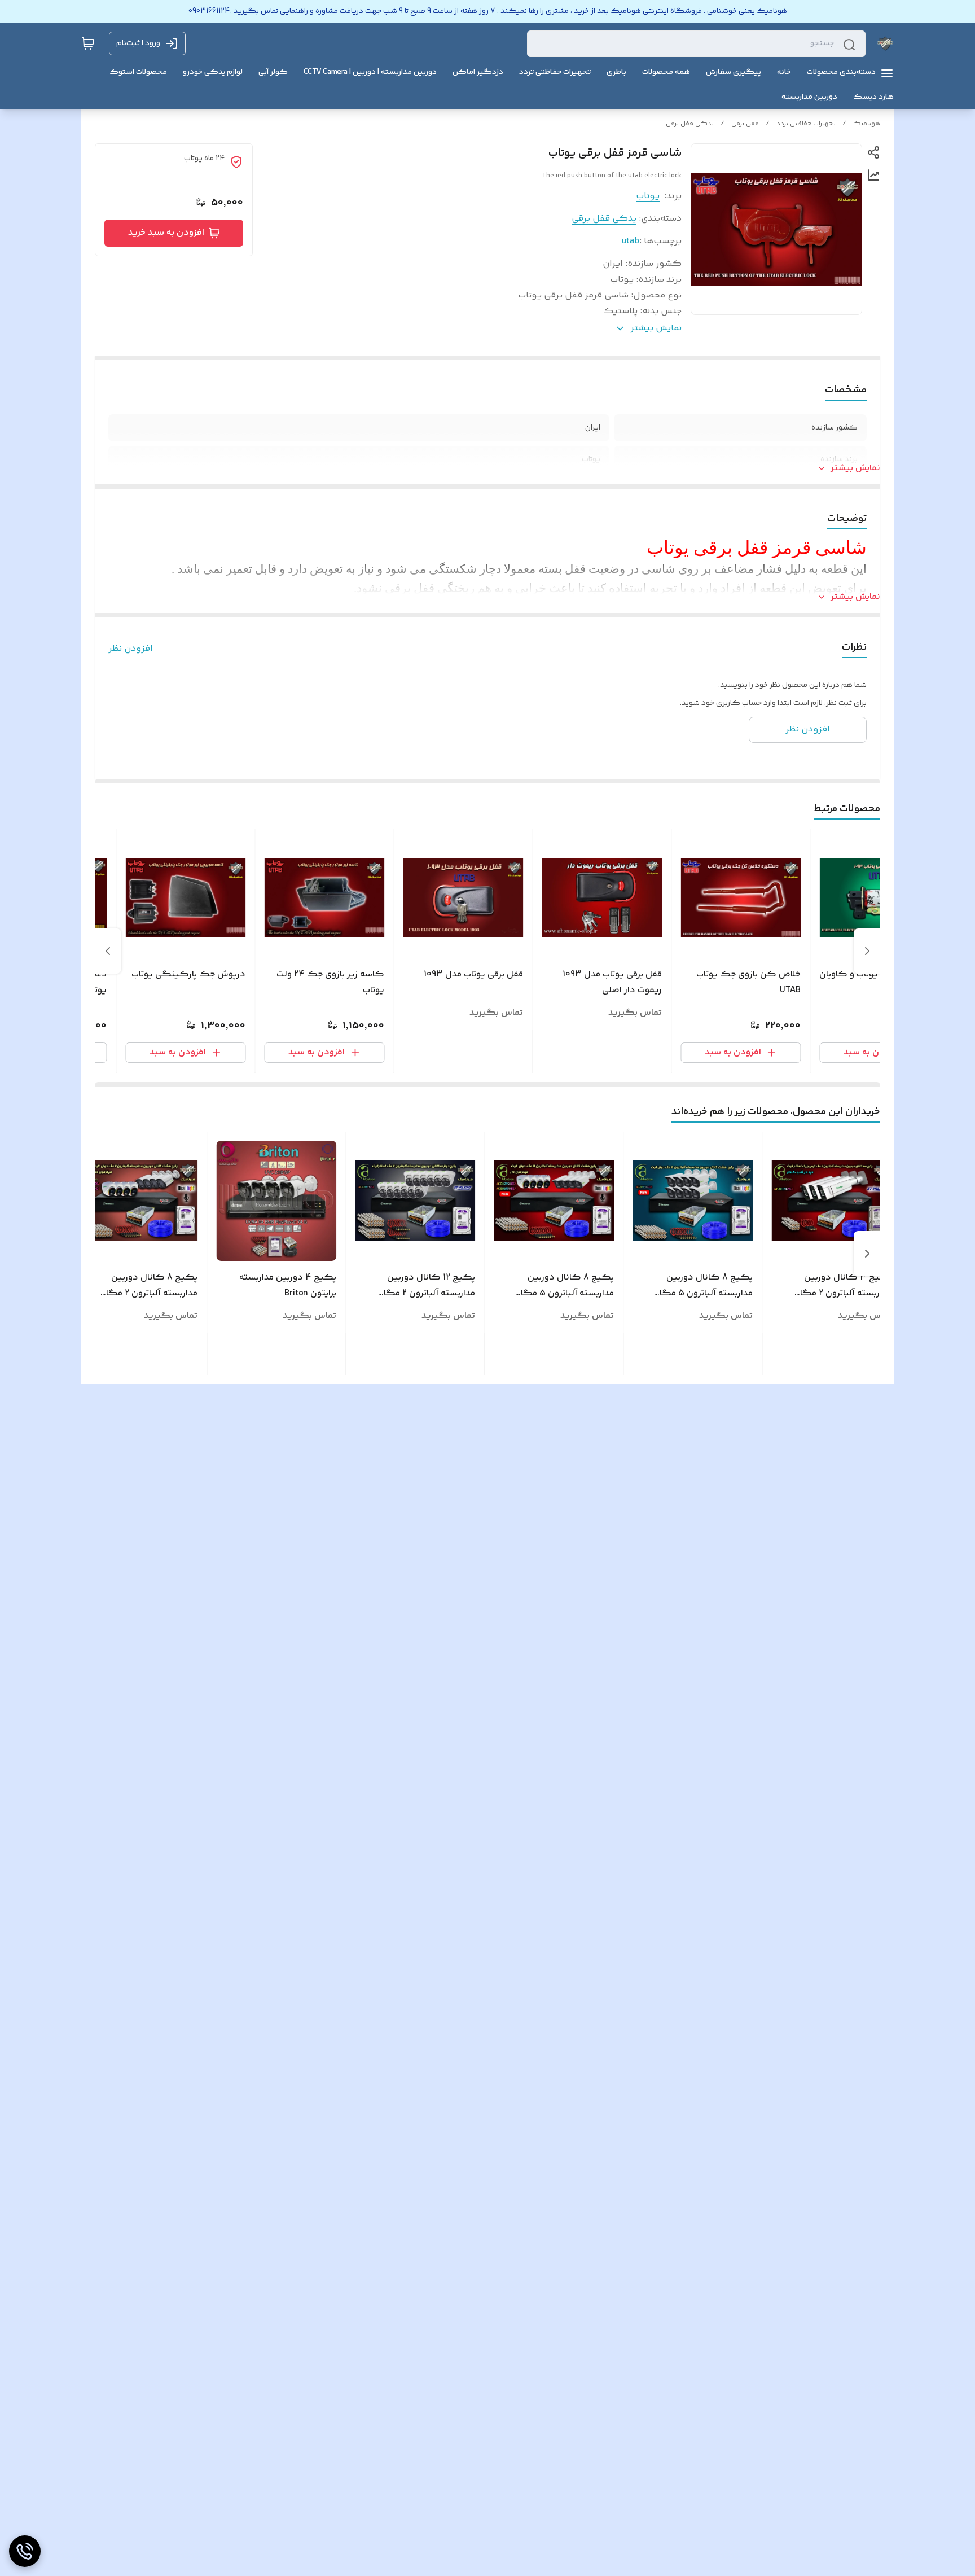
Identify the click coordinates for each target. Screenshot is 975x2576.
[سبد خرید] (88, 43)
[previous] (867, 951)
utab (630, 241)
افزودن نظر (131, 649)
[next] (108, 951)
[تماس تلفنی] (25, 2551)
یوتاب (648, 196)
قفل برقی (745, 124)
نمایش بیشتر (855, 468)
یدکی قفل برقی (690, 124)
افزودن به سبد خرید (166, 233)
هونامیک (867, 124)
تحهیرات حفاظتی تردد (806, 124)
